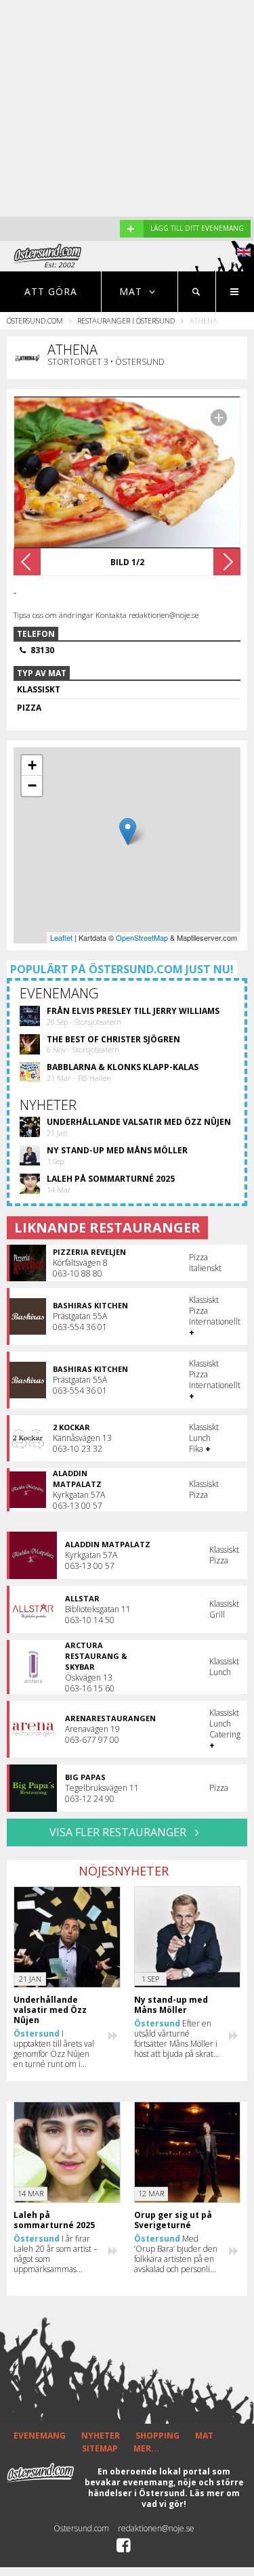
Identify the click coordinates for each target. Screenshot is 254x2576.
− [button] (32, 785)
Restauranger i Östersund (126, 320)
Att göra (51, 291)
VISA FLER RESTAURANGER (119, 1832)
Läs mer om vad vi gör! (191, 2499)
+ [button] (32, 765)
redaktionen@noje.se (156, 2528)
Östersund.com (35, 320)
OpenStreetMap (142, 937)
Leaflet (61, 937)
